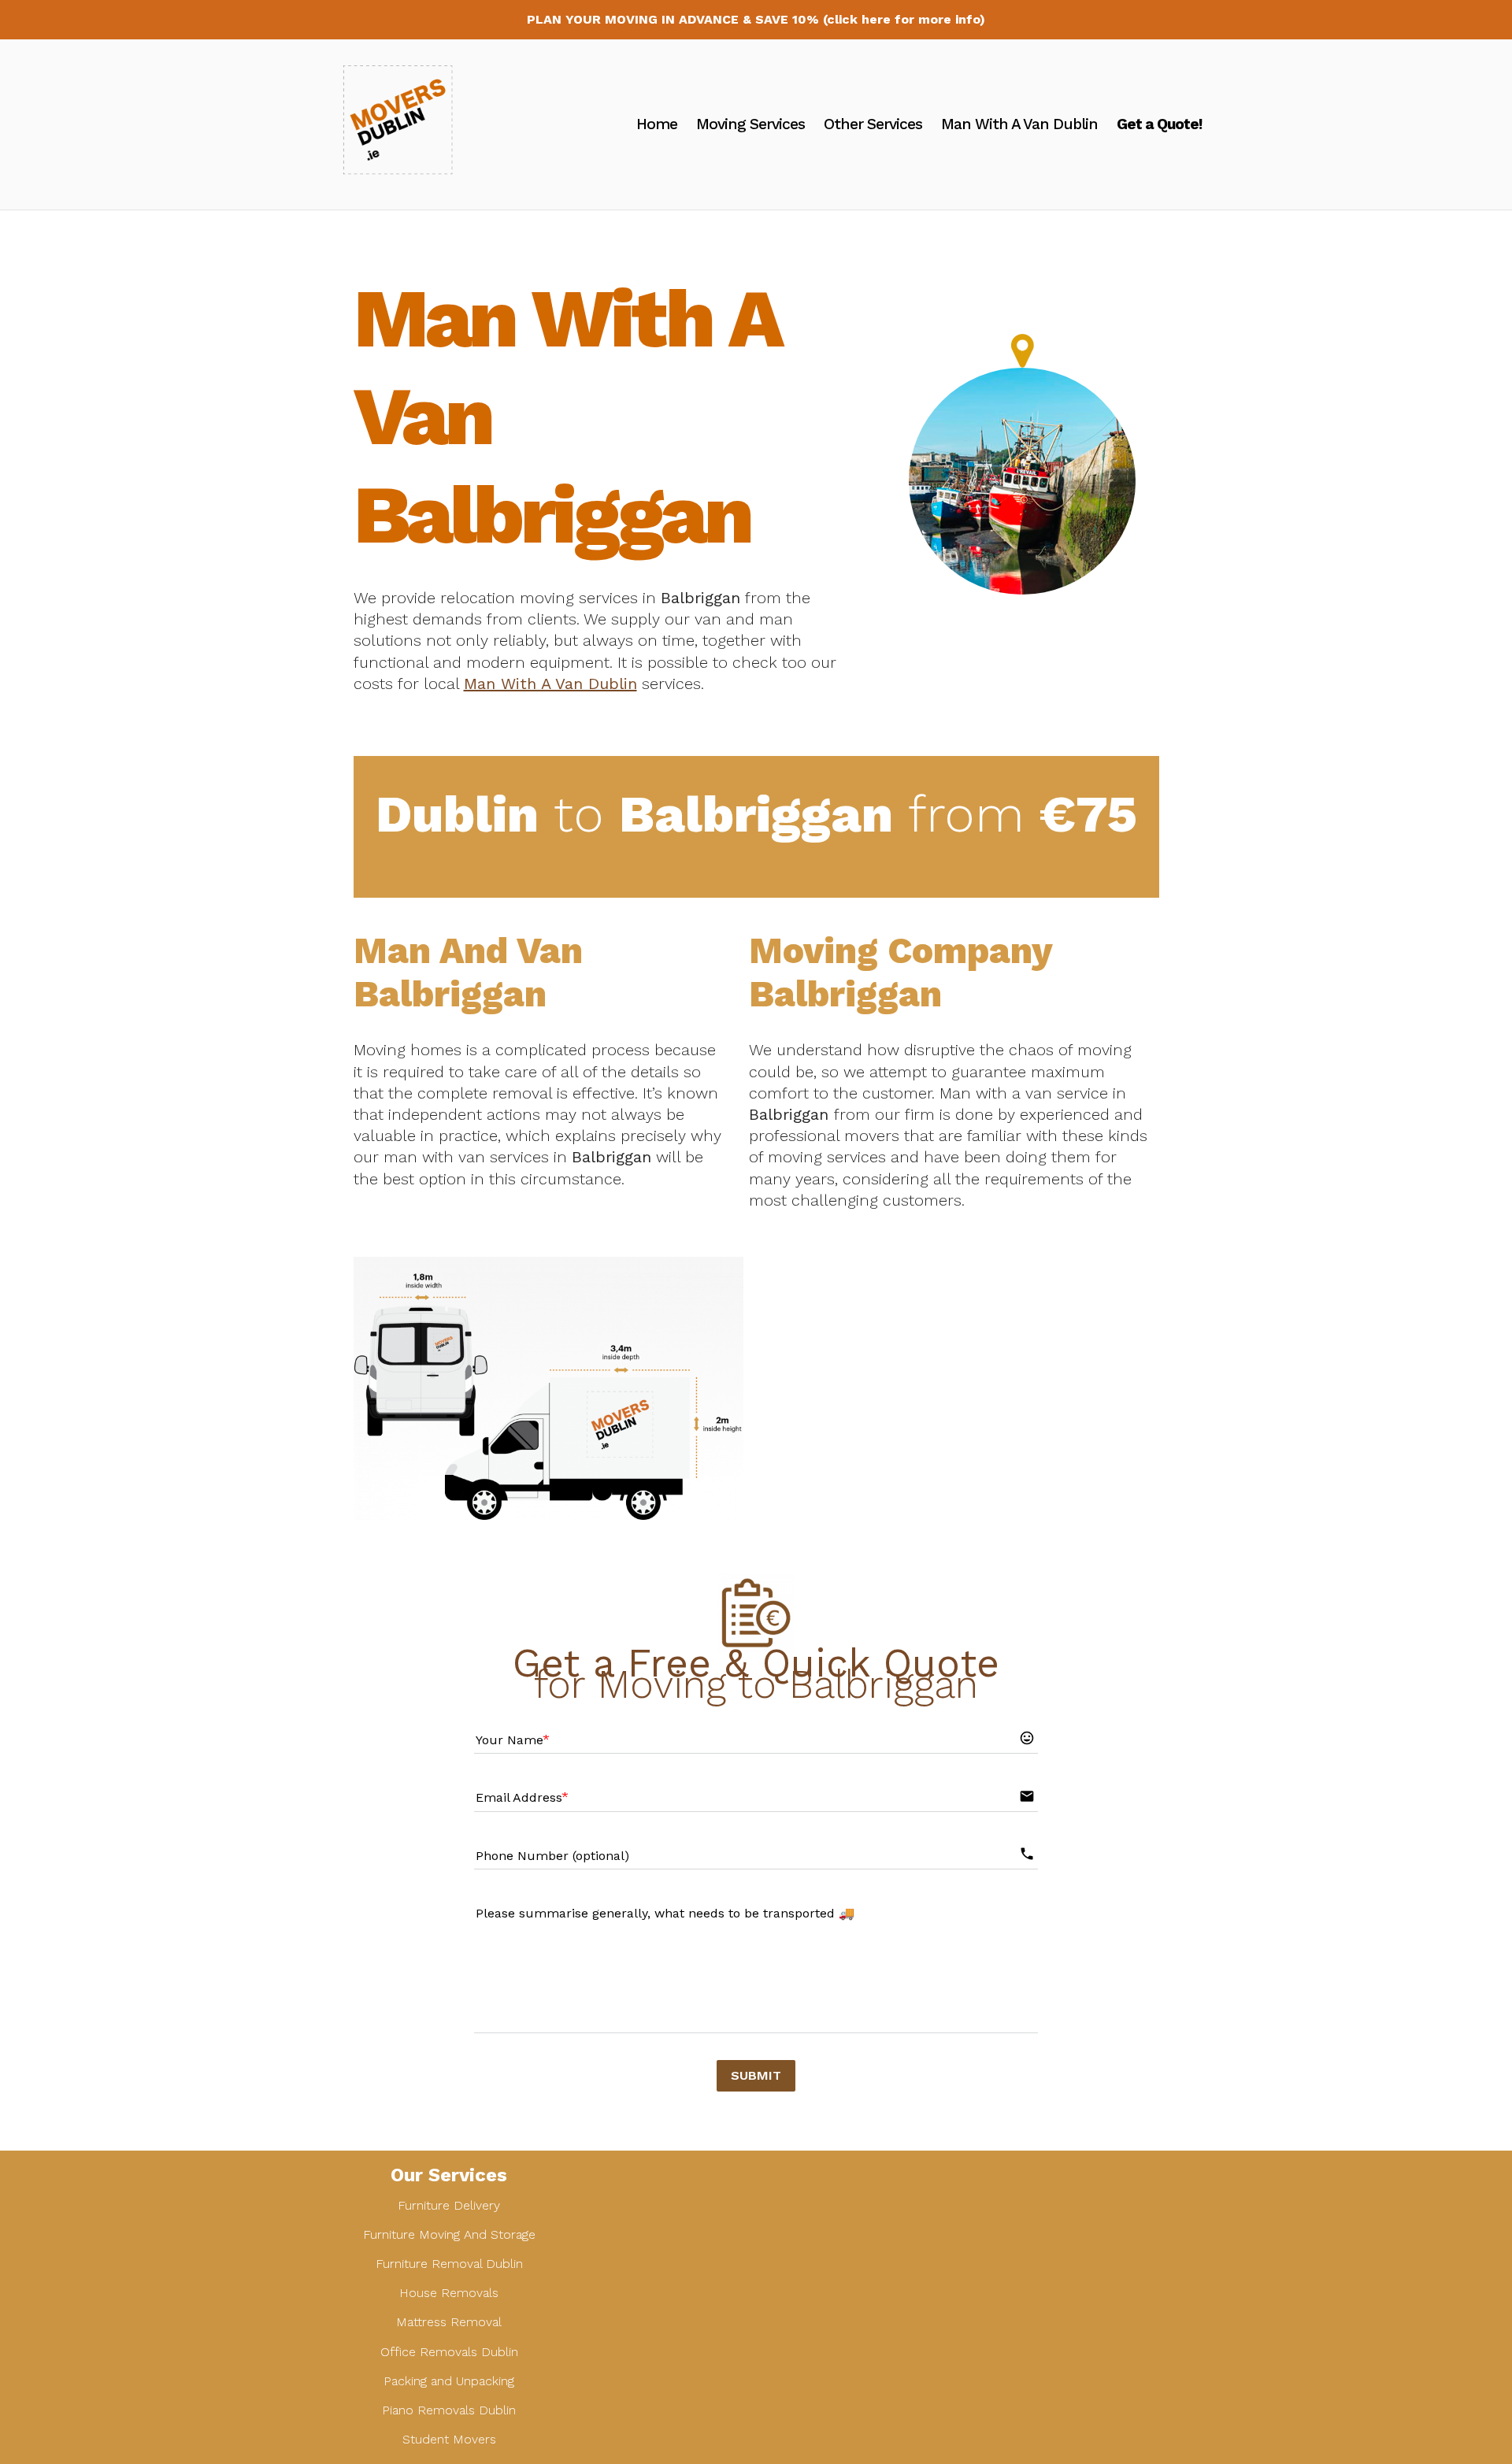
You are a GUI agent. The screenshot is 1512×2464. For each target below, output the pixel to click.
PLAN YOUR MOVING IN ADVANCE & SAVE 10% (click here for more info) (756, 19)
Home (657, 124)
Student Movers (449, 2439)
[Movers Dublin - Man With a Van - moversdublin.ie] (406, 124)
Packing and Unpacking (449, 2381)
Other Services (873, 124)
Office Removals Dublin (449, 2352)
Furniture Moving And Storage (449, 2234)
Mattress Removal (449, 2322)
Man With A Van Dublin (1019, 124)
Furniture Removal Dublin (449, 2264)
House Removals (449, 2293)
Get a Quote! (1159, 124)
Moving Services (750, 124)
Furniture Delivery (449, 2205)
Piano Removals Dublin (449, 2410)
